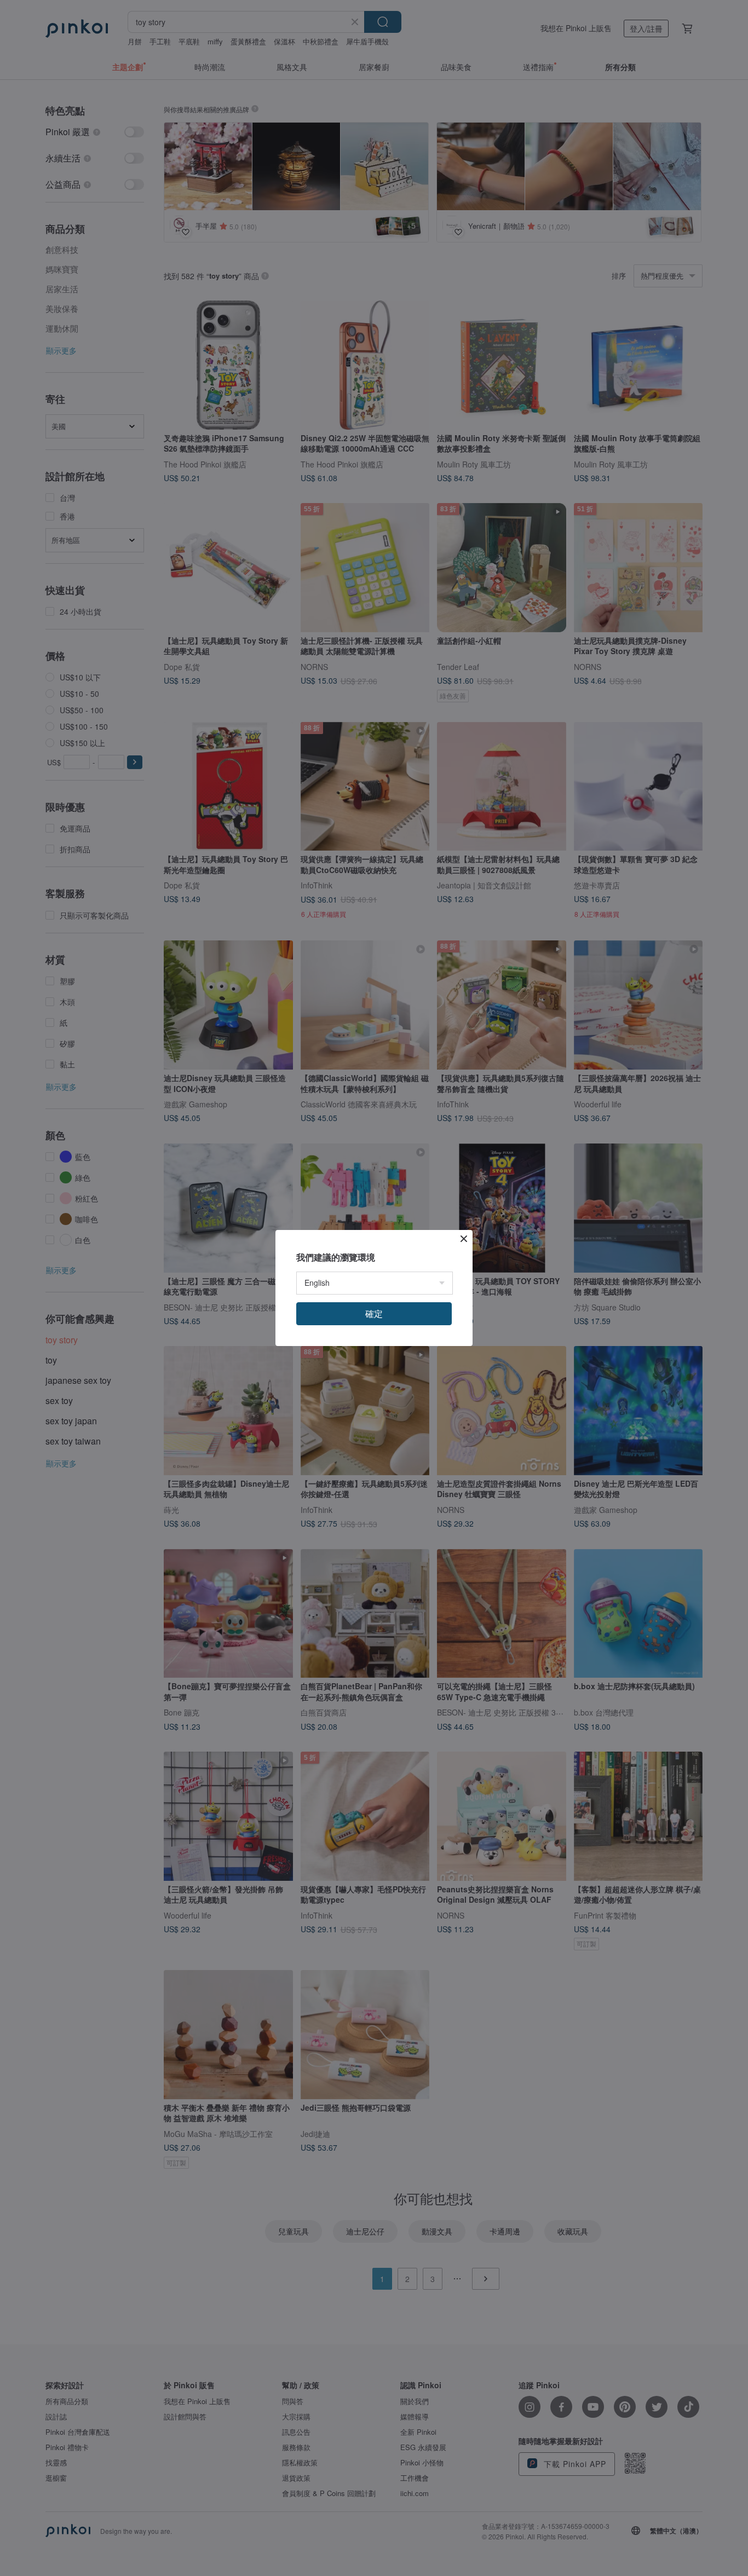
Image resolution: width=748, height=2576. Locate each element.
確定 (374, 1313)
